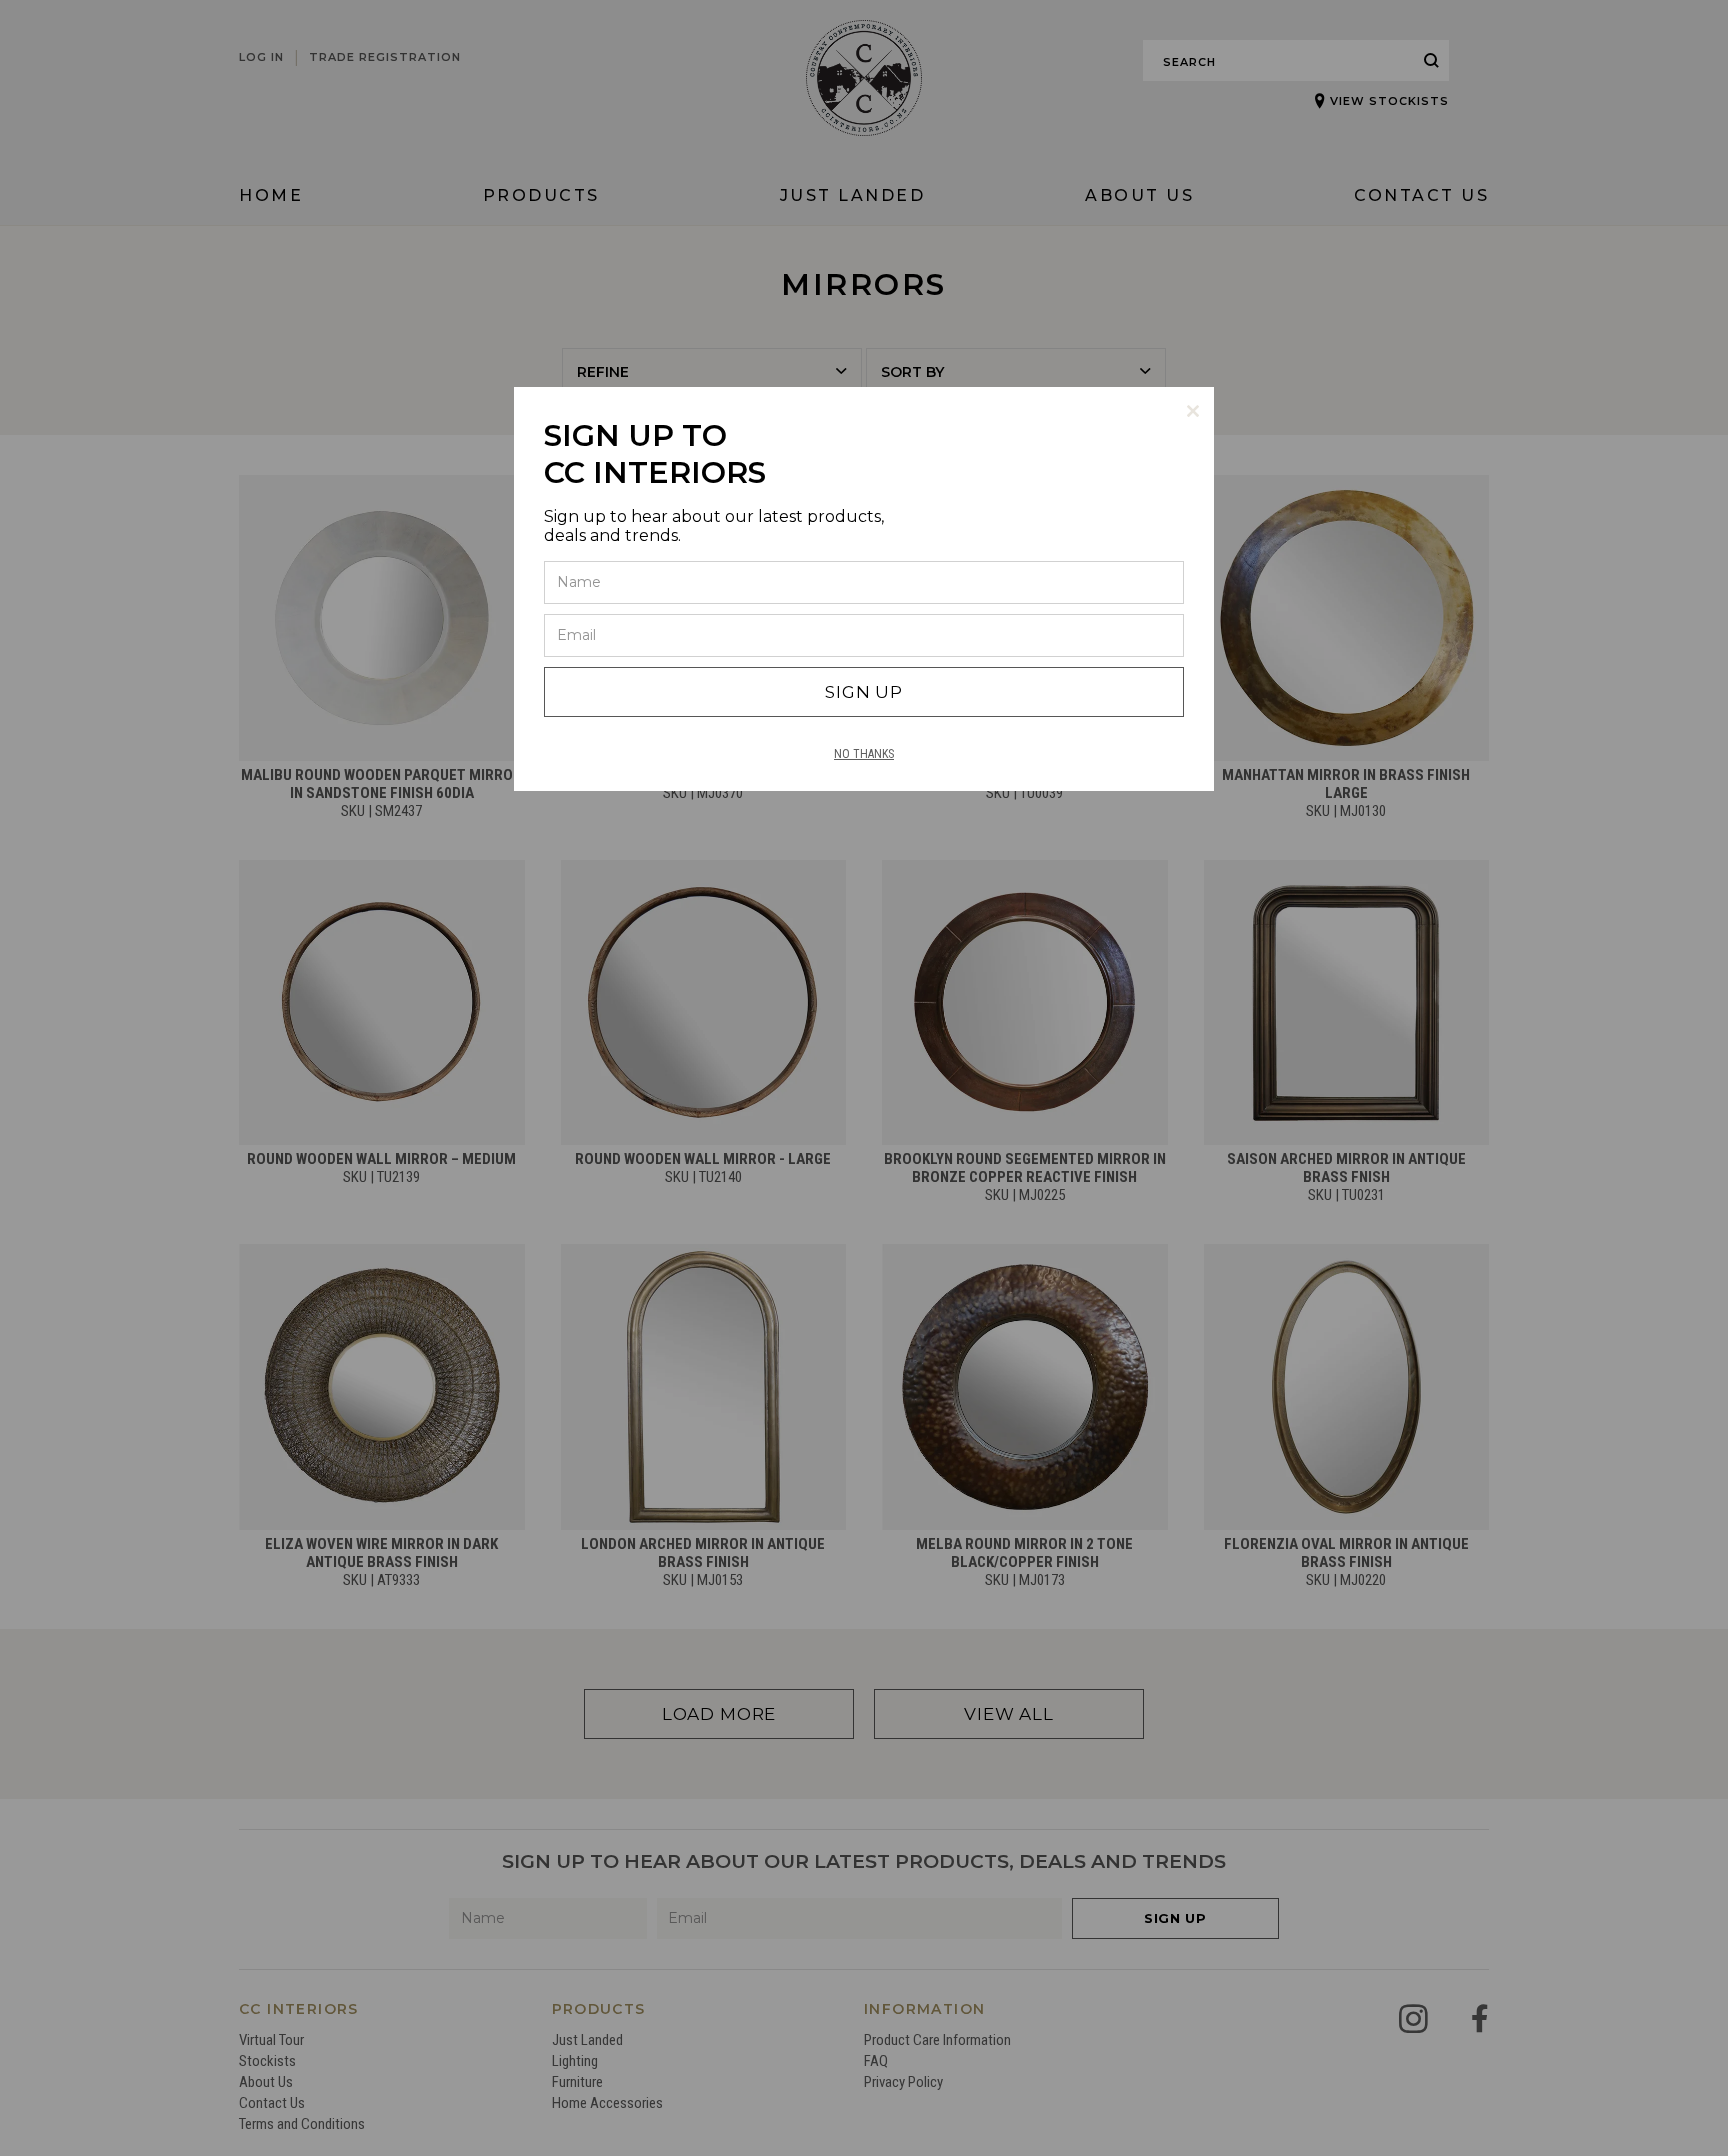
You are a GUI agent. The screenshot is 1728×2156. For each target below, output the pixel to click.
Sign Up (864, 692)
